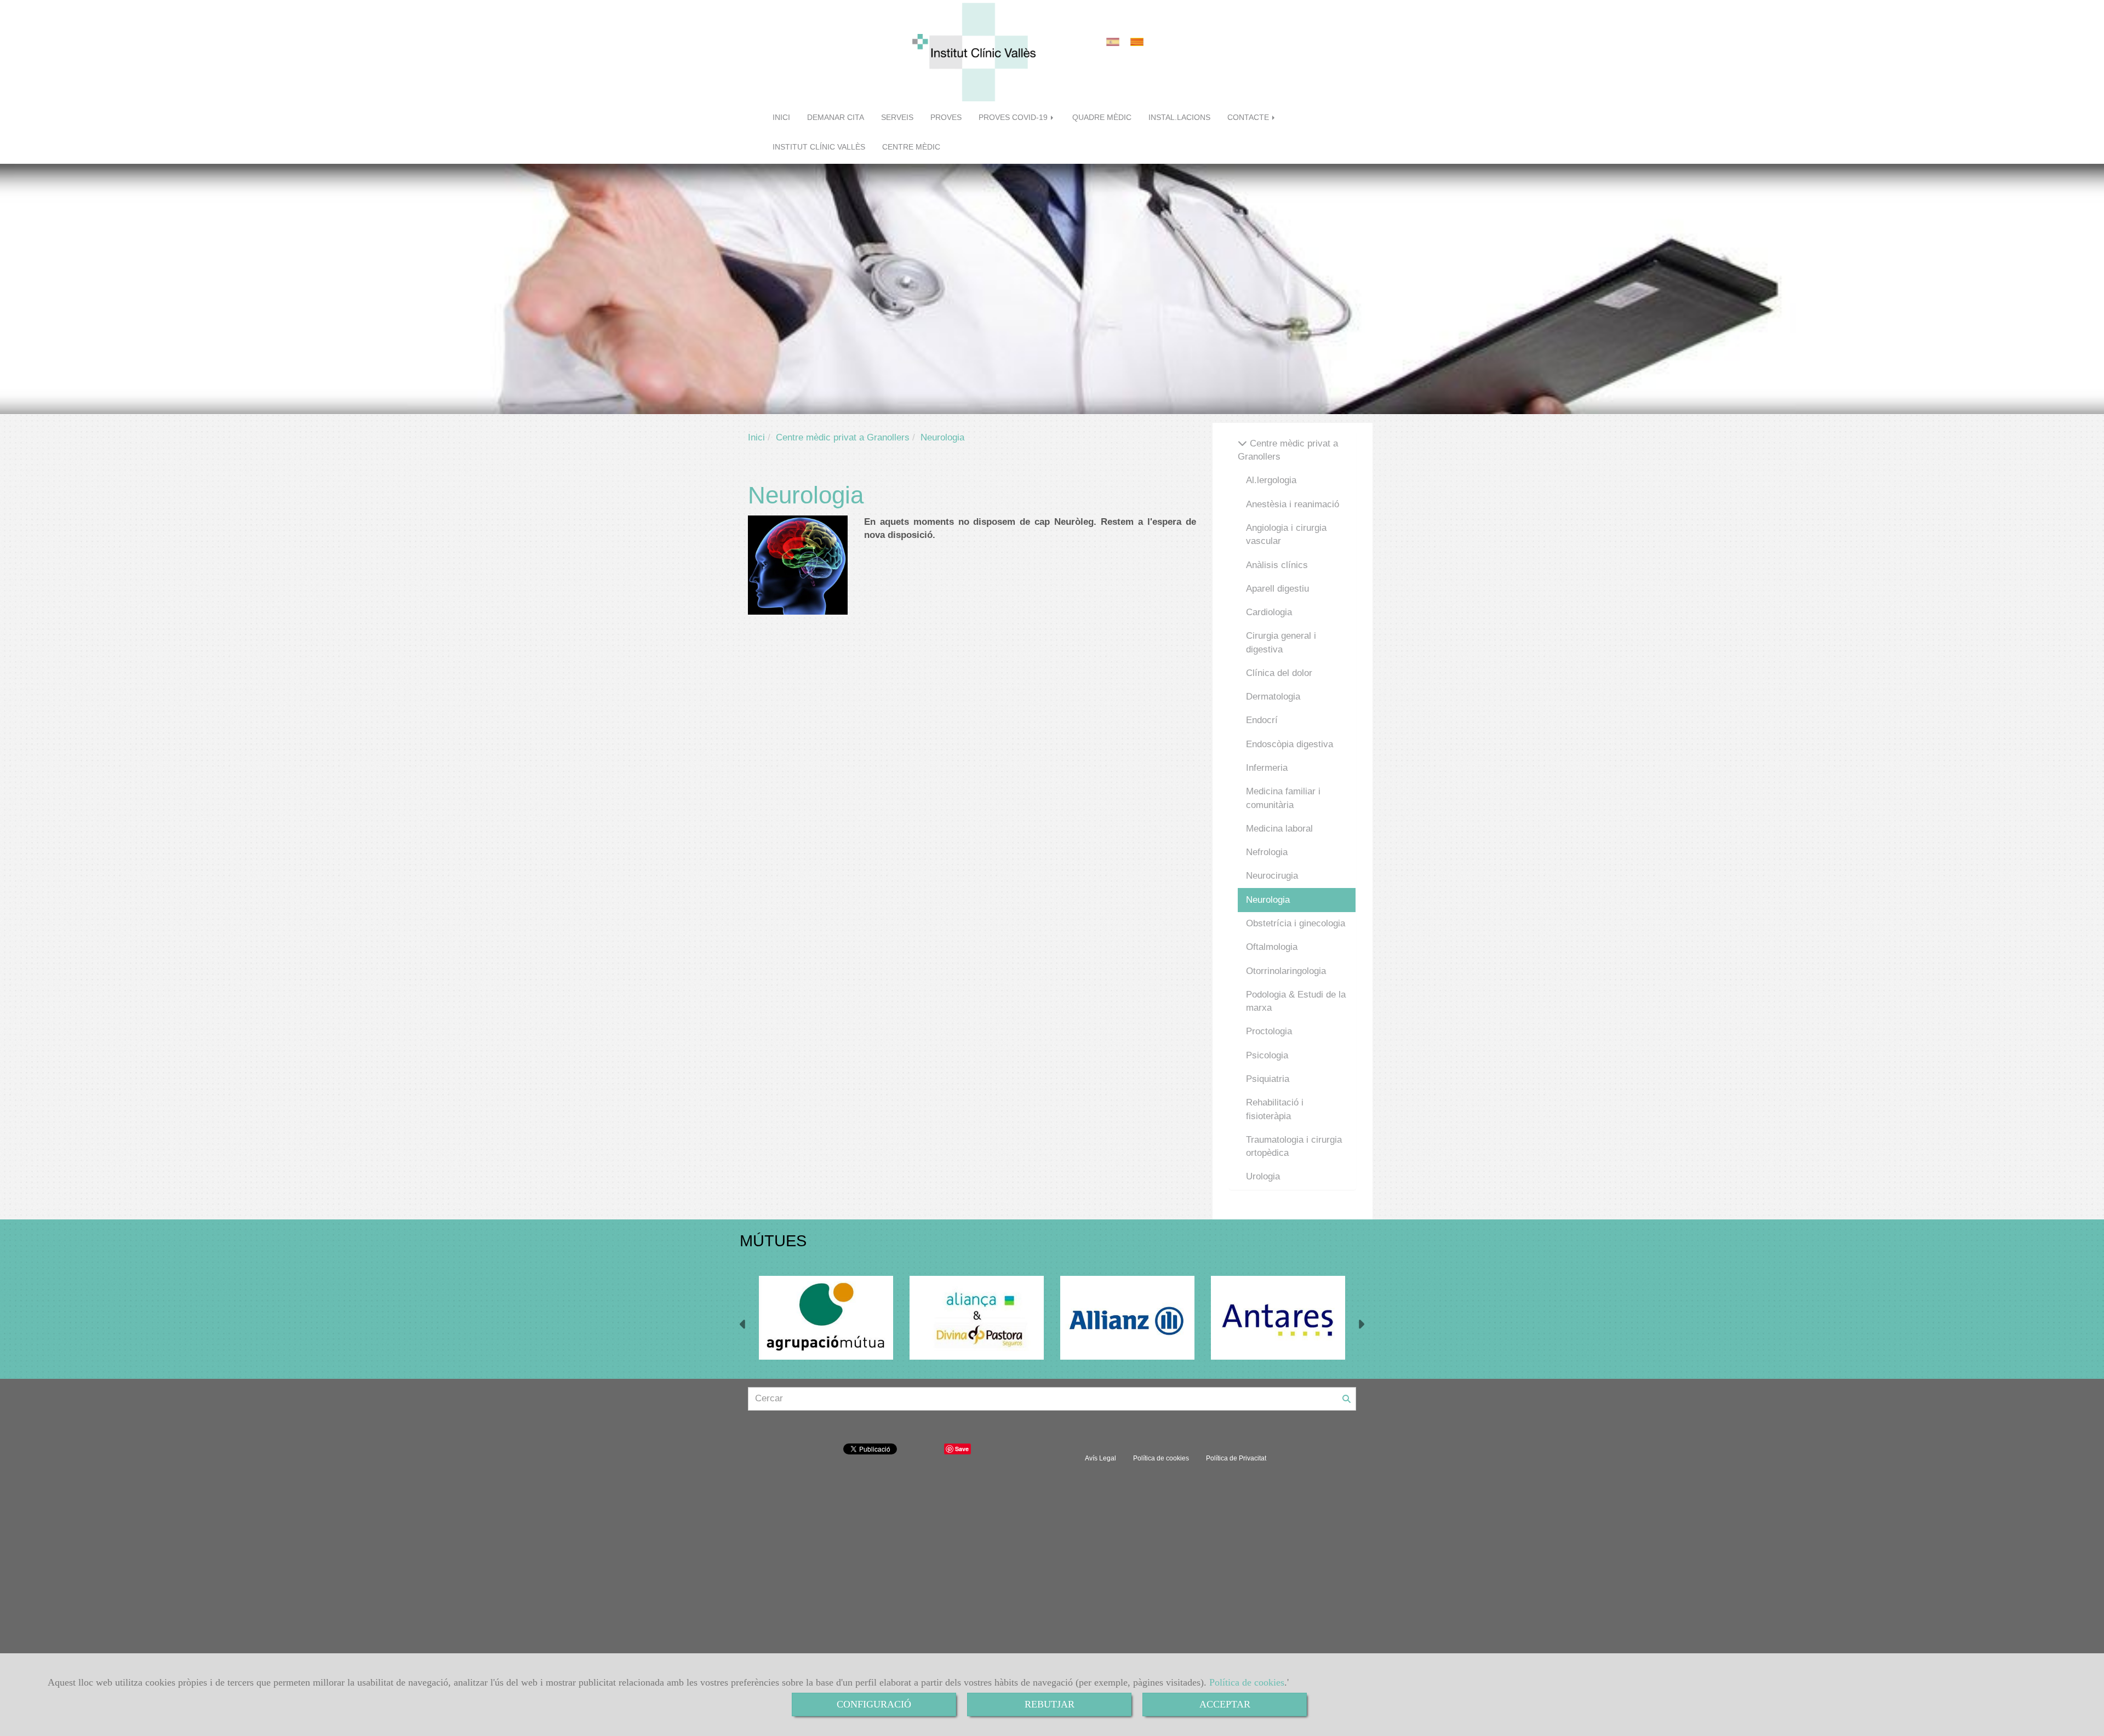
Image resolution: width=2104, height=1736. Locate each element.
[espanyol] (1116, 42)
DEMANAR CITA (836, 118)
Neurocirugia (1272, 876)
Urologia (1263, 1176)
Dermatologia (1273, 697)
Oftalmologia (1272, 947)
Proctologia (1269, 1031)
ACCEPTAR (1225, 1704)
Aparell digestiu (1277, 589)
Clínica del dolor (1279, 673)
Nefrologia (1267, 852)
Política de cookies (1247, 1682)
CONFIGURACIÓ (874, 1704)
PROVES (946, 118)
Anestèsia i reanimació (1293, 504)
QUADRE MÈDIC (1102, 118)
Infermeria (1267, 768)
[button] (743, 1326)
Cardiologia (1269, 612)
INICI (781, 118)
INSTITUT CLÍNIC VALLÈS (819, 147)
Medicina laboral (1279, 829)
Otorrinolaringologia (1286, 971)
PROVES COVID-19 (1014, 118)
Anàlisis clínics (1277, 565)
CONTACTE (1249, 118)
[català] (1140, 42)
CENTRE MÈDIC (911, 147)
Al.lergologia (1271, 480)
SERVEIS (897, 118)
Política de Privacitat (1236, 1458)
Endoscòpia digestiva (1290, 744)
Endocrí (1262, 720)
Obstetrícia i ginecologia (1296, 923)
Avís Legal (1100, 1458)
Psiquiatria (1268, 1079)
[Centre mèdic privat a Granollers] (1242, 443)
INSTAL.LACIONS (1179, 118)
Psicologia (1267, 1055)
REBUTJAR (1050, 1704)
